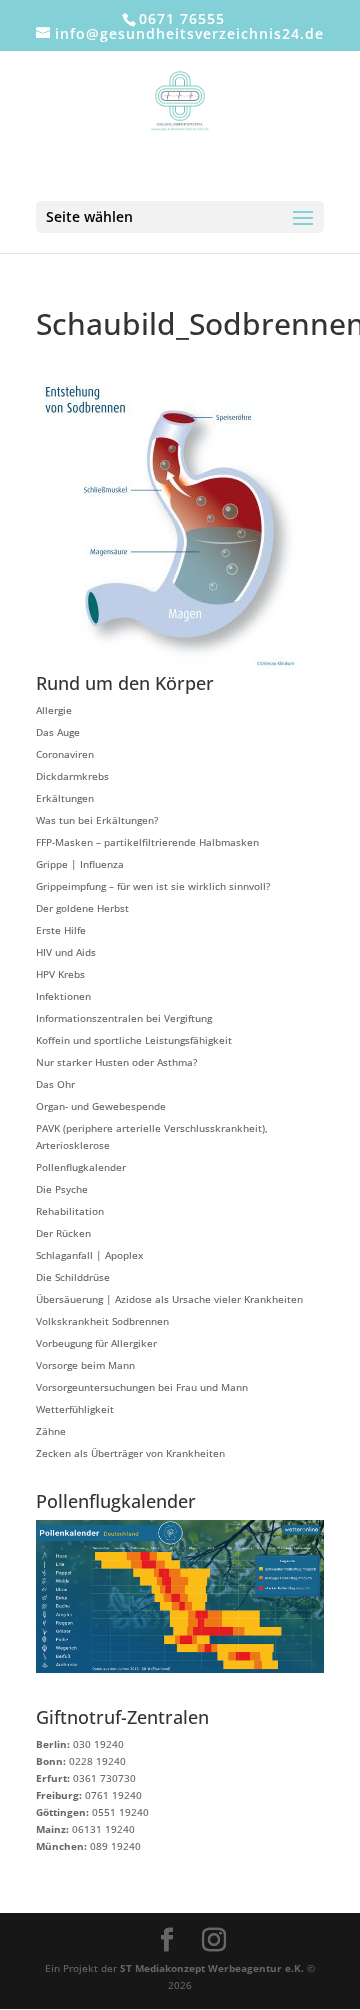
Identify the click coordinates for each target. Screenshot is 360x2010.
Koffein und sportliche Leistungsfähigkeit (134, 1040)
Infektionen (63, 996)
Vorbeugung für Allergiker (96, 1343)
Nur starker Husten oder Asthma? (116, 1062)
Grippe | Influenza (80, 864)
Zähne (51, 1431)
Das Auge (58, 732)
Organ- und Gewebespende (101, 1106)
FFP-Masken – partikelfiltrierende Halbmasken (147, 842)
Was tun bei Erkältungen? (97, 820)
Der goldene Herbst (82, 908)
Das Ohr (55, 1084)
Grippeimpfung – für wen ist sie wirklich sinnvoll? (153, 886)
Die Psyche (62, 1189)
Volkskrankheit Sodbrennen (102, 1321)
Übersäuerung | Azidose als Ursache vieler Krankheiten (169, 1299)
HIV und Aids (66, 952)
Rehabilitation (70, 1211)
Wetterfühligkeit (75, 1409)
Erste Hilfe (61, 930)
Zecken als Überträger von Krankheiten (130, 1453)
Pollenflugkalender (81, 1167)
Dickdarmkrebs (72, 776)
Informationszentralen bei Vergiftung (124, 1018)
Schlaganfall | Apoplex (89, 1255)
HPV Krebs (60, 974)
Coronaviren (65, 754)
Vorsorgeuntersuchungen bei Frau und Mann (142, 1387)
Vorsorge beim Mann (85, 1365)
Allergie (54, 710)
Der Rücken (63, 1233)
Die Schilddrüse (73, 1277)
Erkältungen (65, 798)
